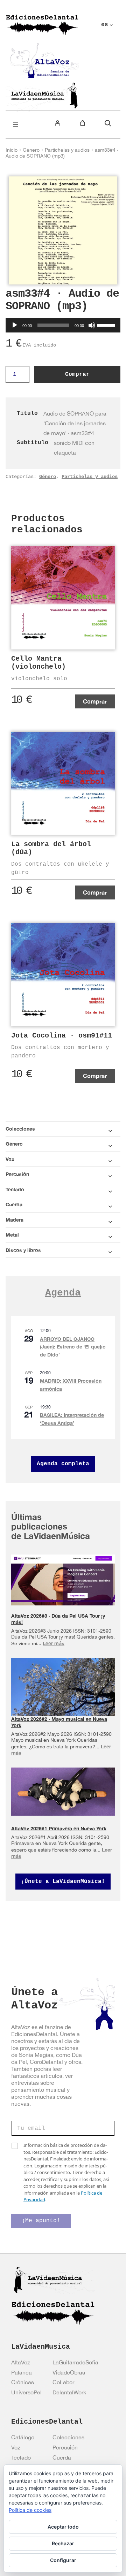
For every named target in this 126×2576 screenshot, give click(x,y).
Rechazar (63, 2543)
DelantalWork (69, 2392)
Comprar (77, 374)
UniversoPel (26, 2392)
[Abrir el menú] (15, 124)
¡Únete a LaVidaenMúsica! (63, 1882)
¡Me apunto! (41, 2221)
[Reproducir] (15, 325)
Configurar (63, 2560)
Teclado (21, 2457)
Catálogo (23, 2437)
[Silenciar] (92, 325)
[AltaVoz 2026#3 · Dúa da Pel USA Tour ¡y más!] (63, 1580)
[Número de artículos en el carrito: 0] (83, 123)
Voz (16, 2447)
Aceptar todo (63, 2527)
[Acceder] (57, 123)
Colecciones (68, 2437)
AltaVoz (21, 2362)
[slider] (107, 325)
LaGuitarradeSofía (75, 2362)
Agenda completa (63, 1464)
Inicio (12, 150)
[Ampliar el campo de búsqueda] (108, 123)
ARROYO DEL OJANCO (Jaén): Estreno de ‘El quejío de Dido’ (73, 1347)
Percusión (65, 2447)
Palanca (22, 2372)
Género (31, 150)
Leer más (54, 1643)
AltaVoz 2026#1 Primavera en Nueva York (59, 1828)
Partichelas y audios (67, 150)
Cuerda (62, 2457)
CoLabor (63, 2382)
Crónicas (23, 2382)
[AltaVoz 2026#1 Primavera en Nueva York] (63, 1792)
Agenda (63, 1293)
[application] (63, 325)
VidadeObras (69, 2372)
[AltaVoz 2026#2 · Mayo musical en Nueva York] (63, 1690)
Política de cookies (30, 2510)
